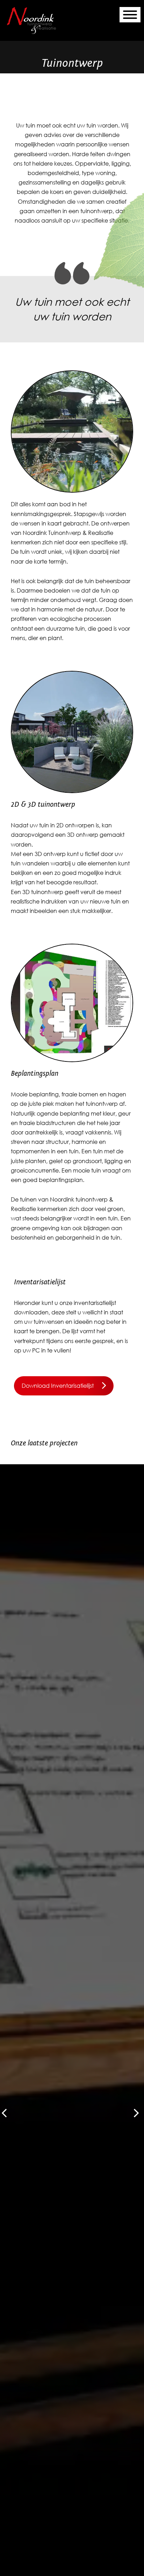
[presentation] (136, 2114)
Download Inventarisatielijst (58, 1386)
